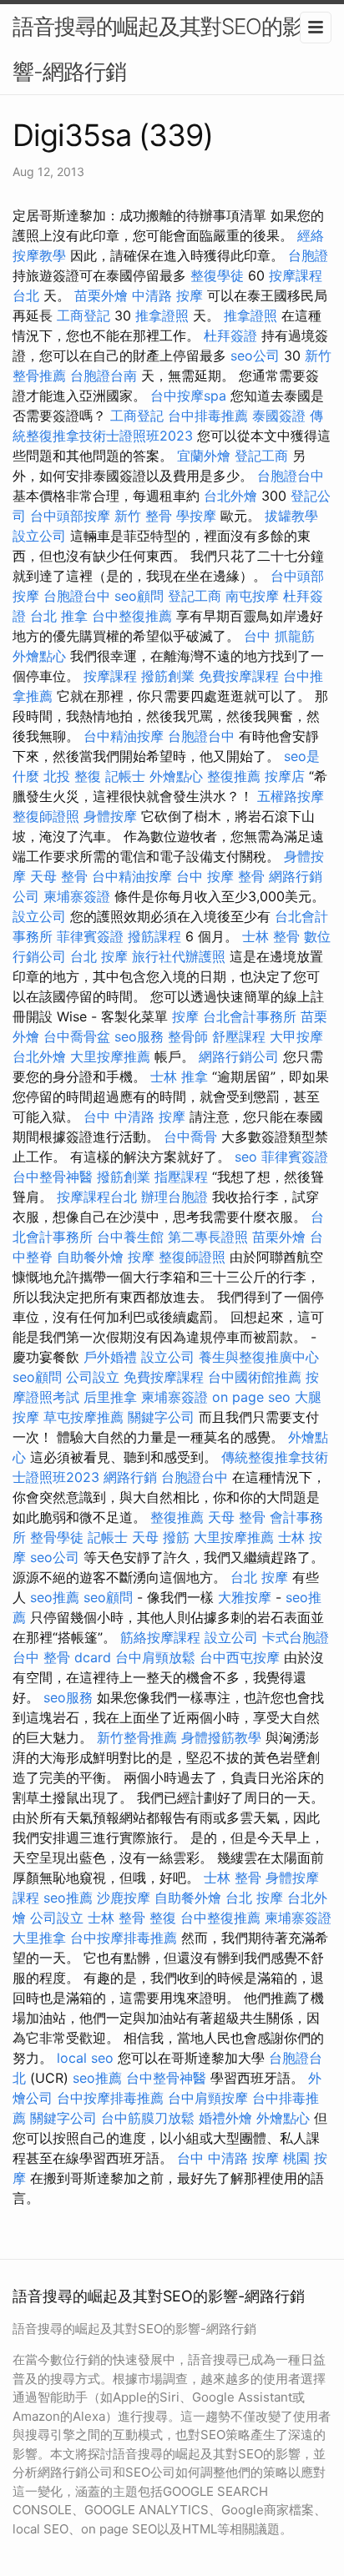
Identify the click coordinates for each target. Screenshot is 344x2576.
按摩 (185, 1016)
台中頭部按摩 (70, 516)
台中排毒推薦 (208, 416)
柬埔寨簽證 (77, 896)
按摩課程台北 (97, 1197)
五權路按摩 (291, 796)
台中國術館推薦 (255, 1377)
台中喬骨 (190, 1137)
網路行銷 (130, 1477)
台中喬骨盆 (77, 1036)
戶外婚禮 (110, 1357)
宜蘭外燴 (204, 456)
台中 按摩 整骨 (220, 876)
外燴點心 (39, 656)
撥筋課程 (154, 936)
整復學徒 (217, 275)
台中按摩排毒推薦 (124, 1938)
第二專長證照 (208, 1237)
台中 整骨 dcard (62, 1657)
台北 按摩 (99, 956)
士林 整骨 (271, 936)
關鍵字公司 (161, 1417)
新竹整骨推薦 (137, 1737)
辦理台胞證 (175, 1197)
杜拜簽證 (230, 335)
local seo (85, 2058)
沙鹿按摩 (124, 1898)
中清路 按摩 (167, 295)
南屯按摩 (252, 596)
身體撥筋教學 (221, 1737)
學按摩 (196, 516)
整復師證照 (46, 816)
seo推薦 (55, 1597)
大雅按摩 (245, 1597)
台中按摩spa (188, 396)
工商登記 (83, 315)
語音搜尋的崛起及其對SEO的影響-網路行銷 (158, 49)
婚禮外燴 (225, 2118)
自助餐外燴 (90, 1257)
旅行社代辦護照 (179, 956)
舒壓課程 (239, 1036)
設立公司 (39, 536)
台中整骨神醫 (53, 1177)
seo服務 (139, 1036)
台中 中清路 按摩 (134, 1117)
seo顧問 (139, 596)
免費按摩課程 (239, 676)
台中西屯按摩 (240, 1657)
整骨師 (188, 1036)
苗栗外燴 (101, 295)
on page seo (251, 1397)
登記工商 (261, 456)
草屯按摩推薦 (83, 1417)
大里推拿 (39, 1938)
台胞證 (308, 255)
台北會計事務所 (250, 1016)
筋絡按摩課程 (160, 1637)
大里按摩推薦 (110, 1056)
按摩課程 (110, 676)
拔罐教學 (291, 516)
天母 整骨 (59, 876)
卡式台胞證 (296, 1637)
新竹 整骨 (143, 516)
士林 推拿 (179, 1076)
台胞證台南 (104, 376)
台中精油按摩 (124, 736)
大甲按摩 (296, 1036)
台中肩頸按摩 (208, 2098)
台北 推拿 (59, 616)
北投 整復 (72, 776)
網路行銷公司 (239, 1056)
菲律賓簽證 (90, 936)
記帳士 (125, 776)
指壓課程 (181, 1177)
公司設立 (93, 1377)
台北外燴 (230, 496)
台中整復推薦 (132, 616)
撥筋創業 (168, 676)
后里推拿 (110, 1397)
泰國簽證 (279, 416)
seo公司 (255, 355)
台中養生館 (130, 1237)
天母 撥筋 (161, 1537)
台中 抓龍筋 (279, 636)
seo (246, 1157)
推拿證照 (162, 315)
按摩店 (285, 776)
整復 (163, 1918)
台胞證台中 (291, 476)
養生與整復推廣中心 (259, 1357)
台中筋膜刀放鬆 (148, 2118)
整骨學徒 (57, 1537)
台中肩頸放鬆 (155, 1657)
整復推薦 (234, 776)
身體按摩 (110, 816)
